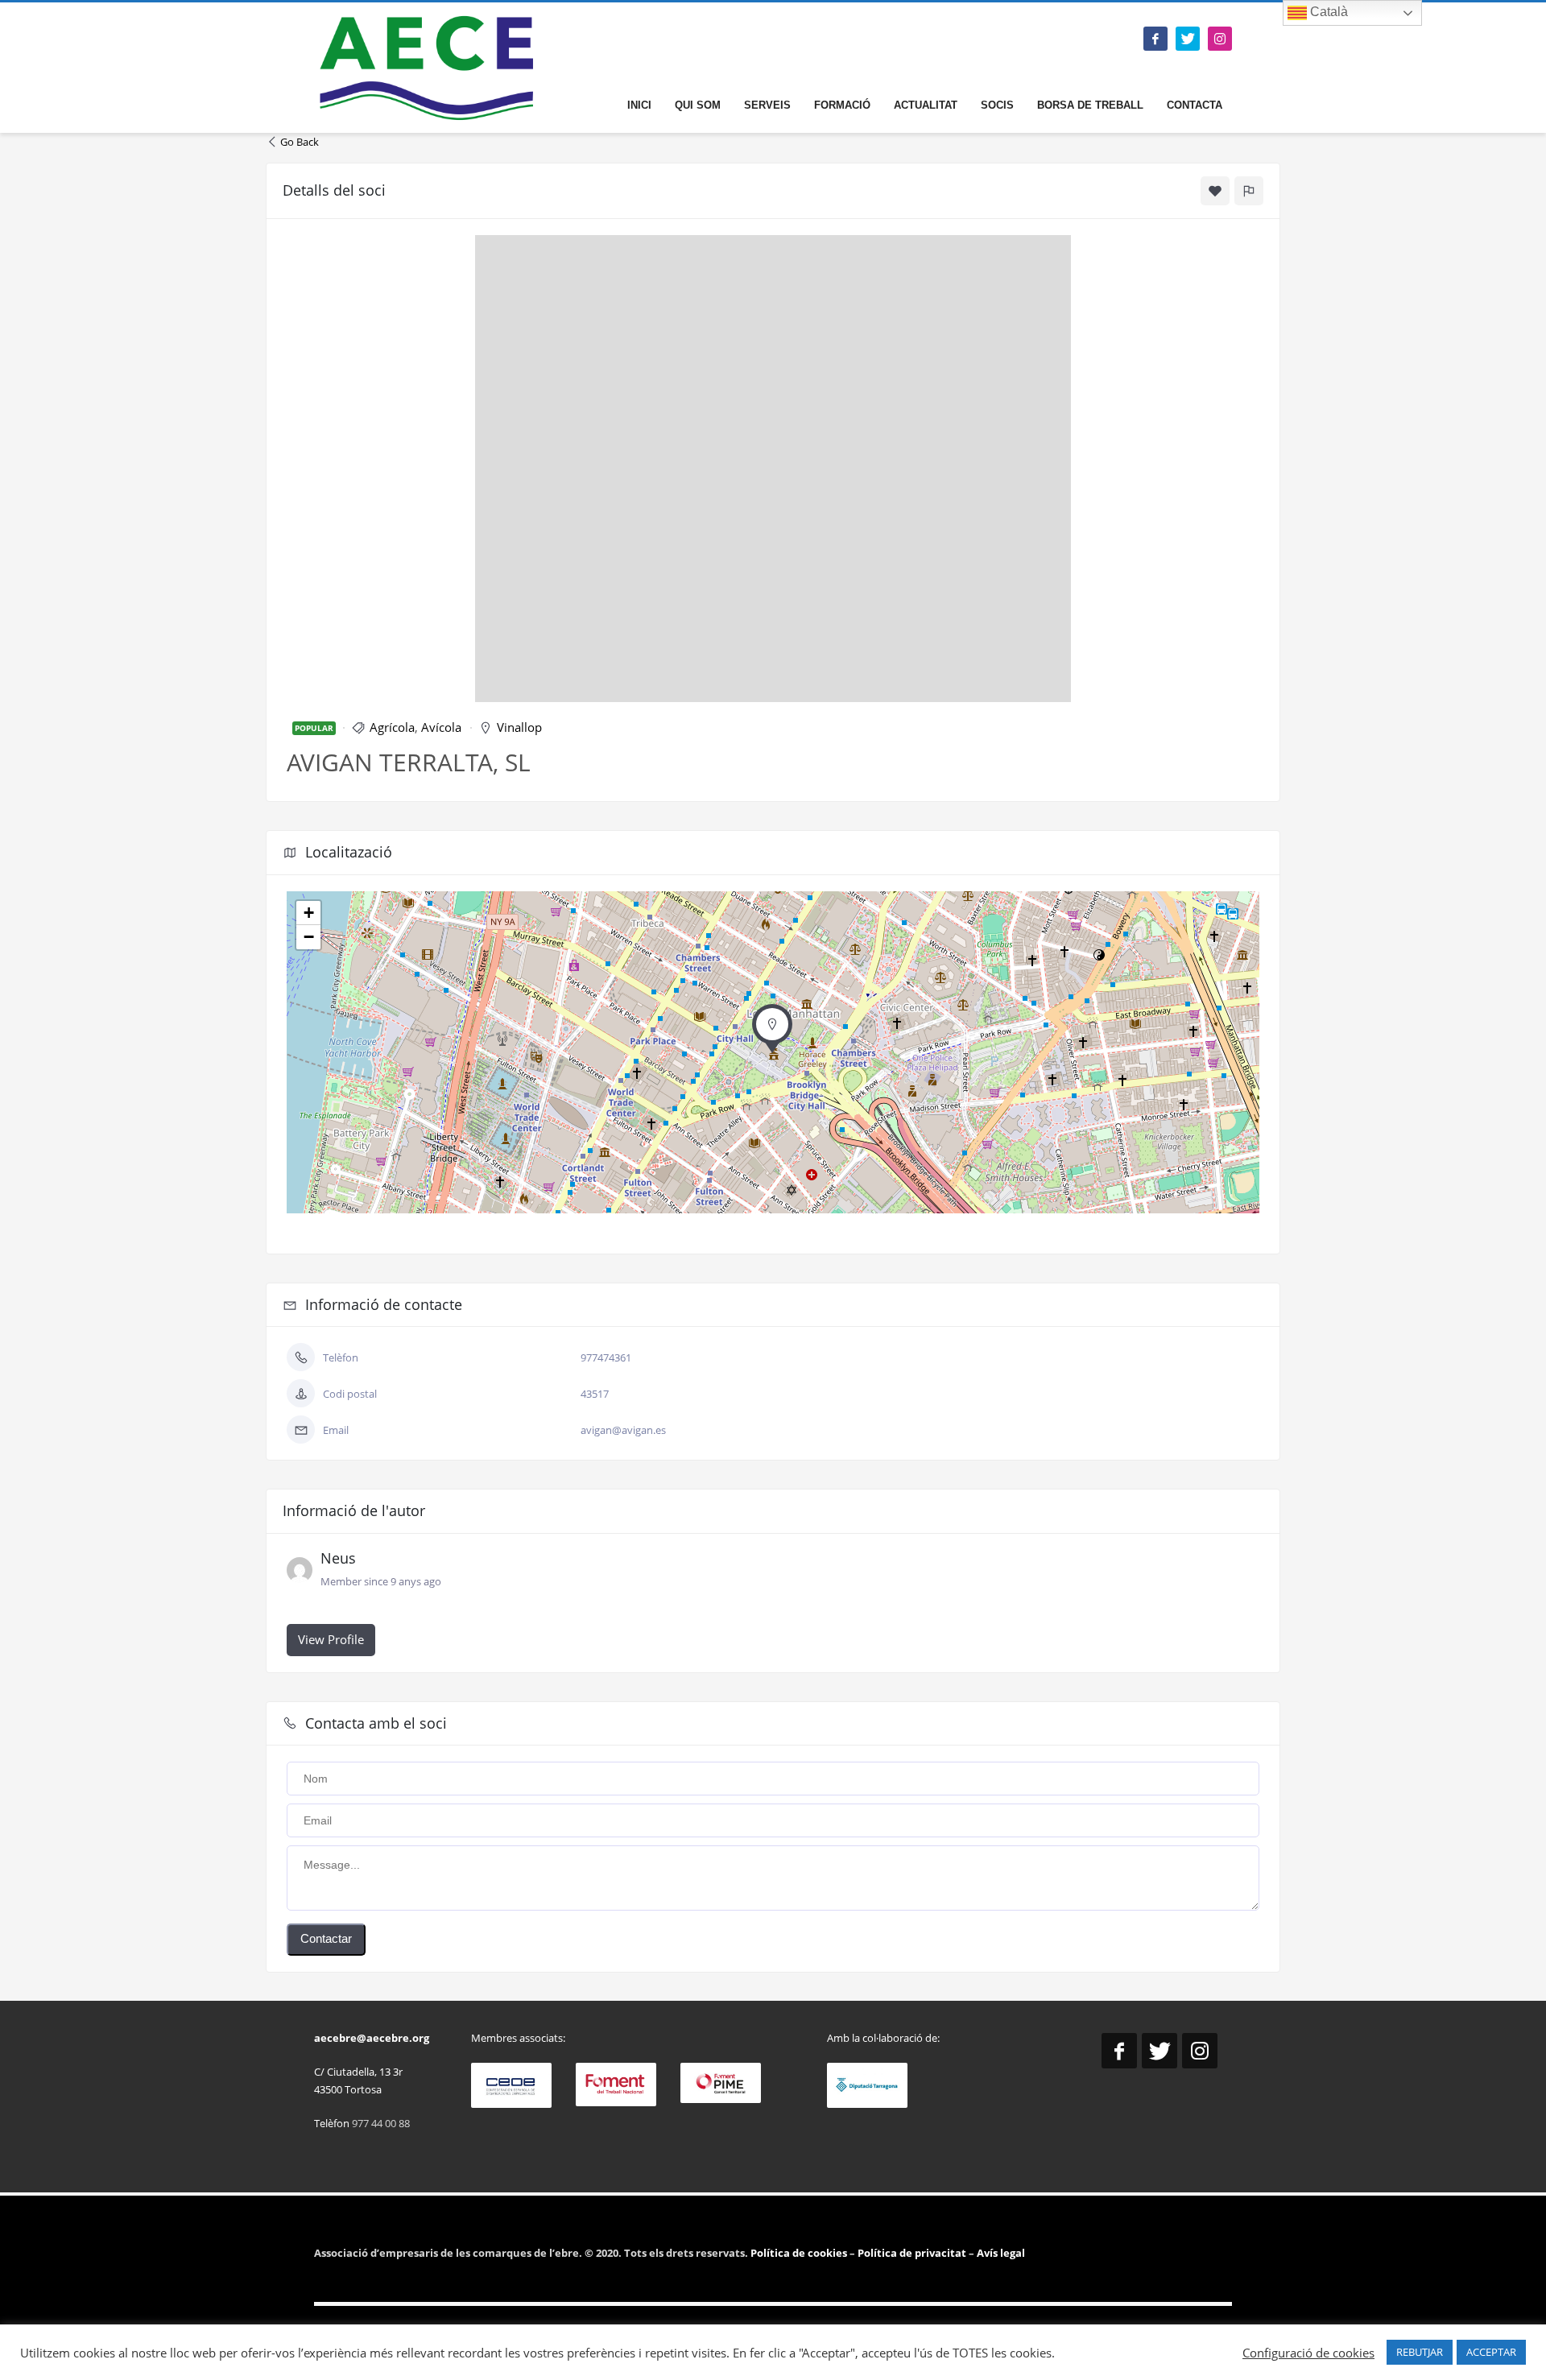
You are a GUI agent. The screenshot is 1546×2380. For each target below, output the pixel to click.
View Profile (331, 1639)
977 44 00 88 (381, 2123)
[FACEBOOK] (1155, 39)
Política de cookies (800, 2253)
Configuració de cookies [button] (1308, 2353)
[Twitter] (1188, 39)
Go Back (300, 142)
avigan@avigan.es (623, 1430)
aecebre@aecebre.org (372, 2038)
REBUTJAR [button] (1420, 2352)
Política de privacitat (911, 2253)
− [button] (309, 937)
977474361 (606, 1357)
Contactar (326, 1938)
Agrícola (392, 727)
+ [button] (309, 913)
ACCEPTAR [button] (1491, 2352)
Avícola (441, 727)
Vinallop (519, 727)
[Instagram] (1220, 39)
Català (1327, 12)
